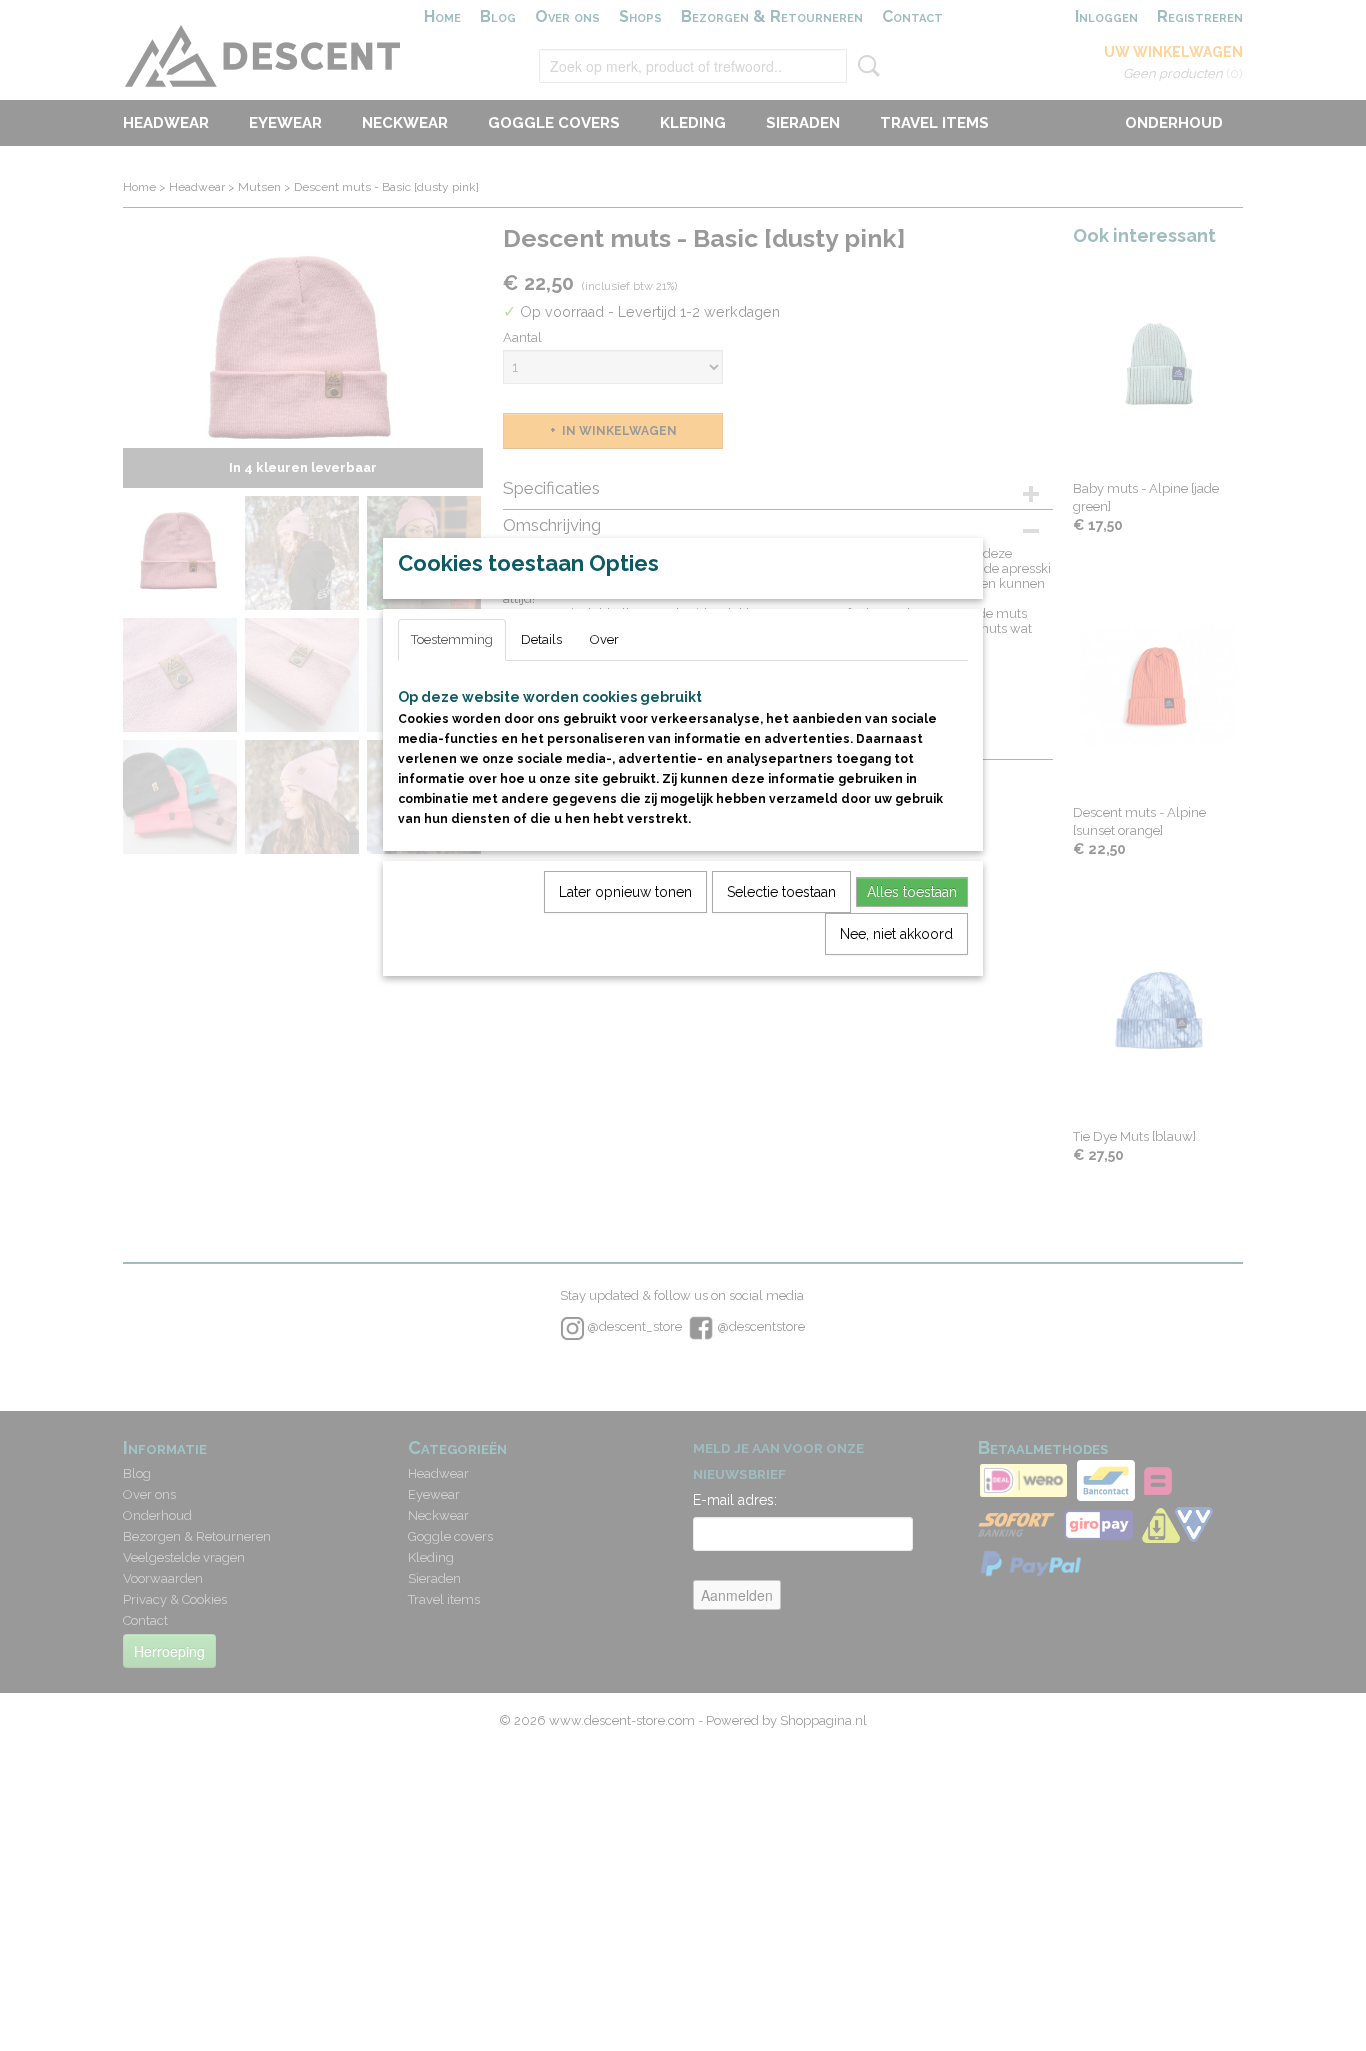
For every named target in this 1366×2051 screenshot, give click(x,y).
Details (541, 639)
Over (604, 639)
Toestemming (452, 639)
